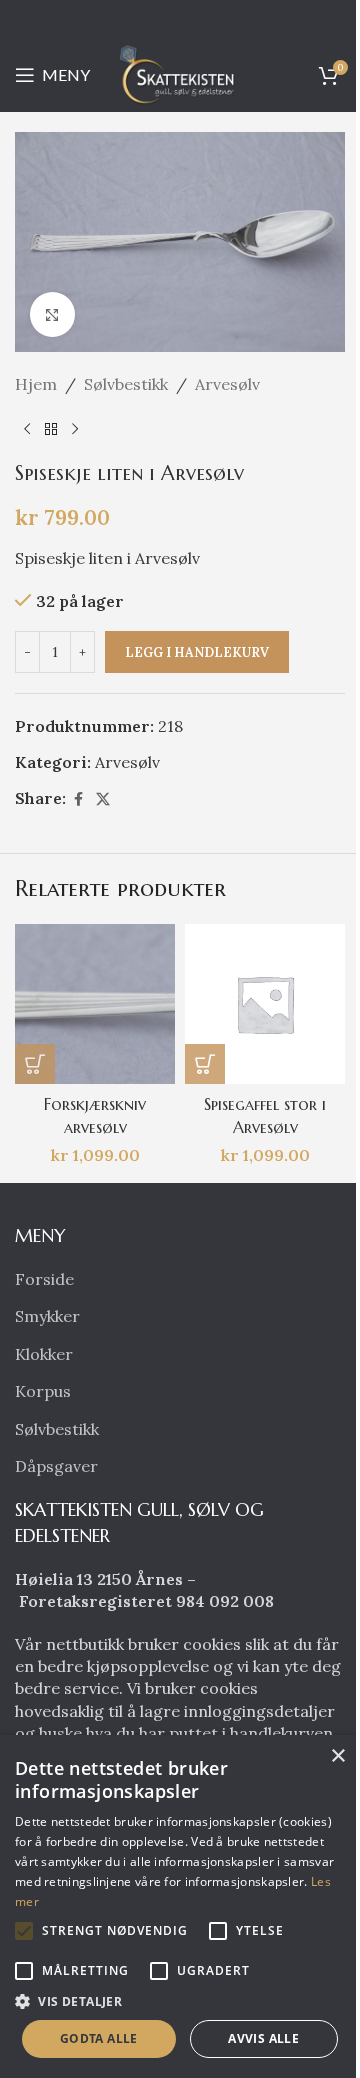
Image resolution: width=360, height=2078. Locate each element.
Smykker (47, 1316)
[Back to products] (51, 430)
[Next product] (75, 430)
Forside (44, 1279)
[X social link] (103, 799)
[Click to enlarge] (52, 314)
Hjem (36, 384)
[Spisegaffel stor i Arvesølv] (265, 1004)
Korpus (43, 1391)
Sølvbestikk (126, 384)
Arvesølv (227, 384)
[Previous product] (27, 430)
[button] (35, 1064)
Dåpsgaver (56, 1466)
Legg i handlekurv (197, 652)
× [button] (337, 1756)
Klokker (44, 1354)
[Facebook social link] (78, 799)
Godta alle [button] (99, 2038)
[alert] (180, 1906)
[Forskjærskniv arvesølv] (95, 1004)
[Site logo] (180, 73)
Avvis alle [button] (263, 2038)
